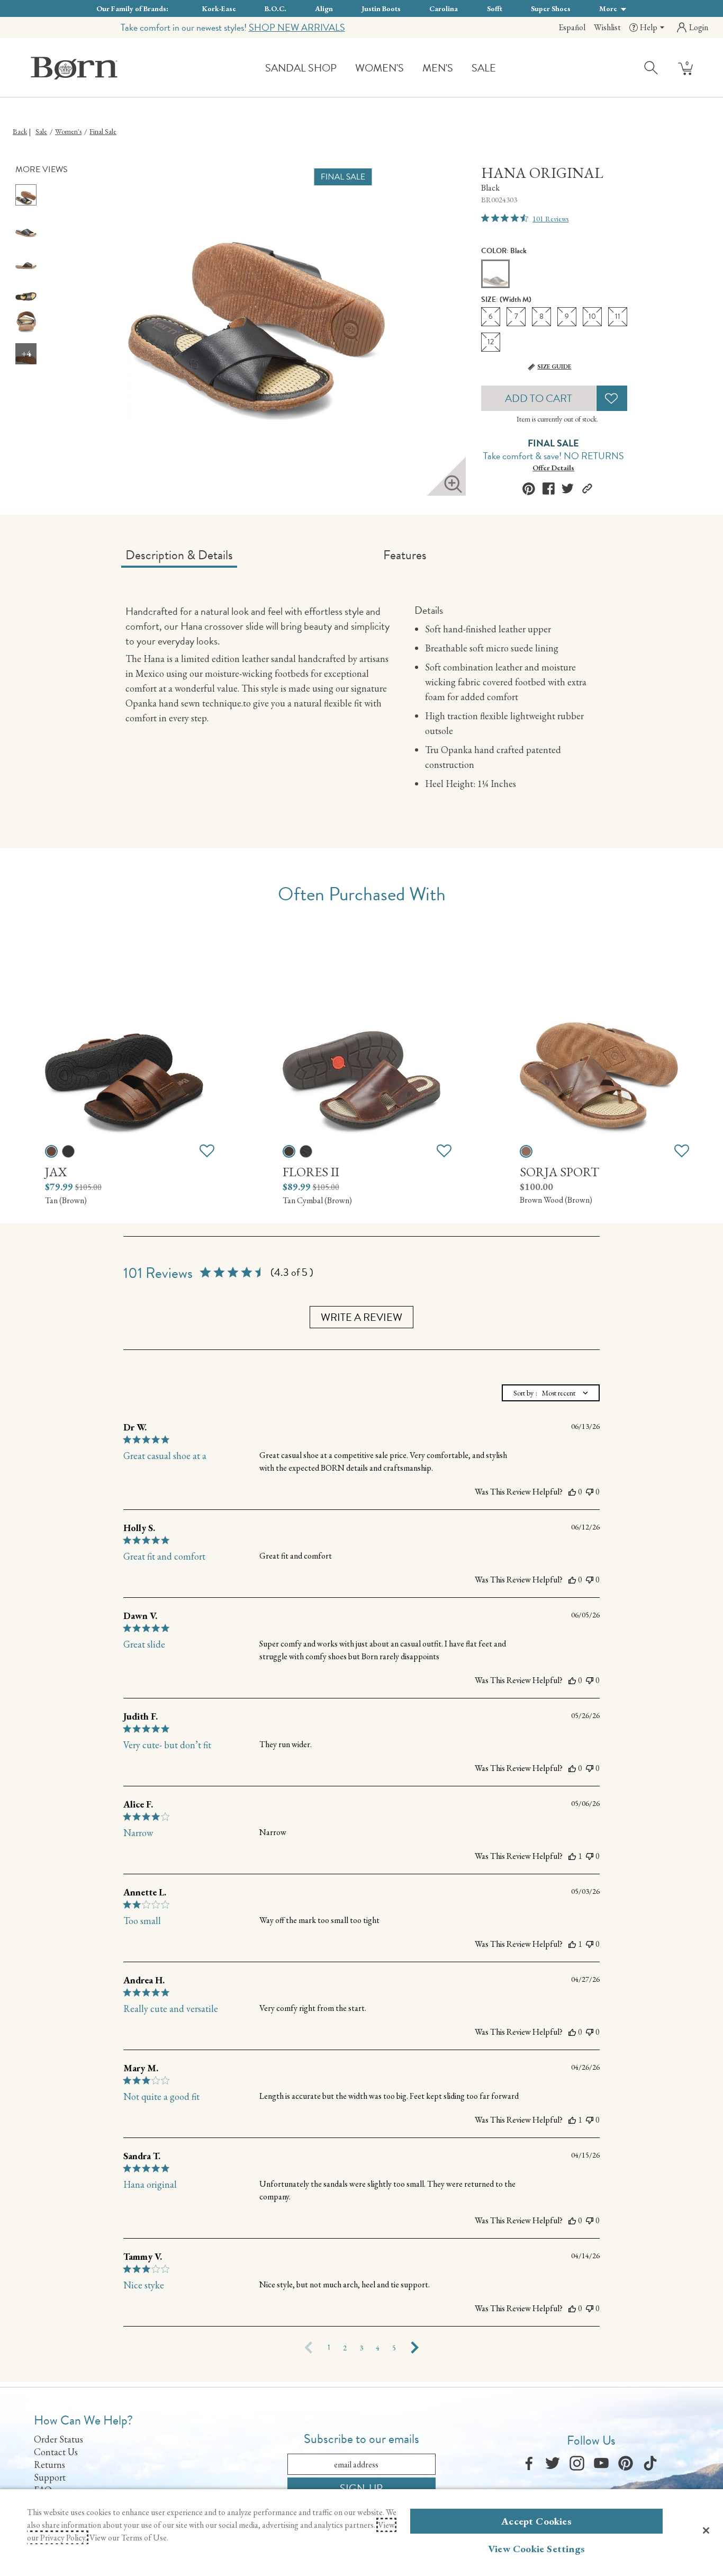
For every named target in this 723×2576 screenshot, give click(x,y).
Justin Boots (381, 8)
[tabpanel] (364, 700)
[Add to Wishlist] (612, 398)
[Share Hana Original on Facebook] (549, 489)
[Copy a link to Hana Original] (587, 489)
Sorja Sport (559, 1172)
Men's (438, 68)
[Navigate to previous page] (309, 2348)
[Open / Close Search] (652, 67)
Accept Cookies (536, 2521)
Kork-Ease (219, 8)
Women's (379, 68)
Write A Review (361, 1317)
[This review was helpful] (572, 1492)
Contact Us (56, 2452)
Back (20, 131)
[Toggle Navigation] (345, 69)
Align (324, 8)
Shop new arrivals (297, 27)
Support (50, 2477)
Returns (49, 2465)
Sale (484, 68)
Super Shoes (551, 8)
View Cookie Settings (536, 2549)
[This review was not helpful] (590, 1492)
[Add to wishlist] (207, 1151)
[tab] (250, 559)
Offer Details (553, 468)
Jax (56, 1172)
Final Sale (103, 131)
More (609, 8)
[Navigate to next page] (415, 2348)
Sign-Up (361, 2488)
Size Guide (554, 366)
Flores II (311, 1172)
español (572, 27)
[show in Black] (68, 1151)
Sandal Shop (301, 68)
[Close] (706, 2530)
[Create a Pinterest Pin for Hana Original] (529, 489)
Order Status (58, 2439)
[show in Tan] (51, 1151)
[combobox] (551, 1393)
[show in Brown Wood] (526, 1151)
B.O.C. (275, 8)
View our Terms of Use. (129, 2538)
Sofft (495, 8)
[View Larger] (453, 484)
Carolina (444, 8)
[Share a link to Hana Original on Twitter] (568, 489)
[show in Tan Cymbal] (289, 1151)
